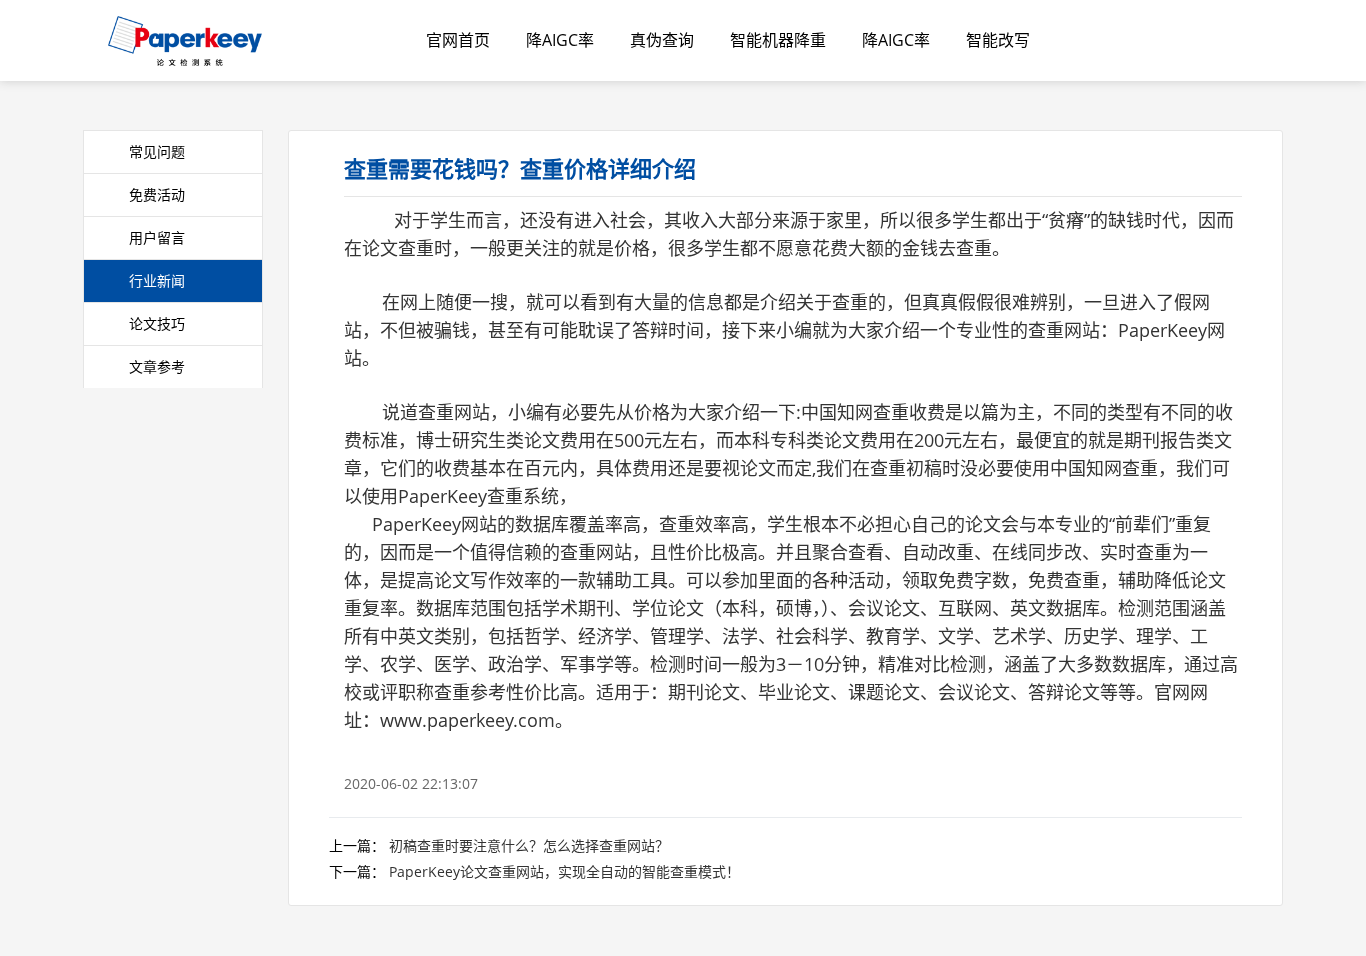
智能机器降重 (778, 40)
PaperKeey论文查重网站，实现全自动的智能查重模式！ (564, 871)
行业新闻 (157, 280)
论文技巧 (157, 323)
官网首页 (458, 40)
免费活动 (157, 194)
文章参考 (157, 366)
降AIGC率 (560, 40)
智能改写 (998, 40)
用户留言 (157, 237)
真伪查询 (662, 40)
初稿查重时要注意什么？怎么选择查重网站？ (529, 845)
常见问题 (157, 151)
